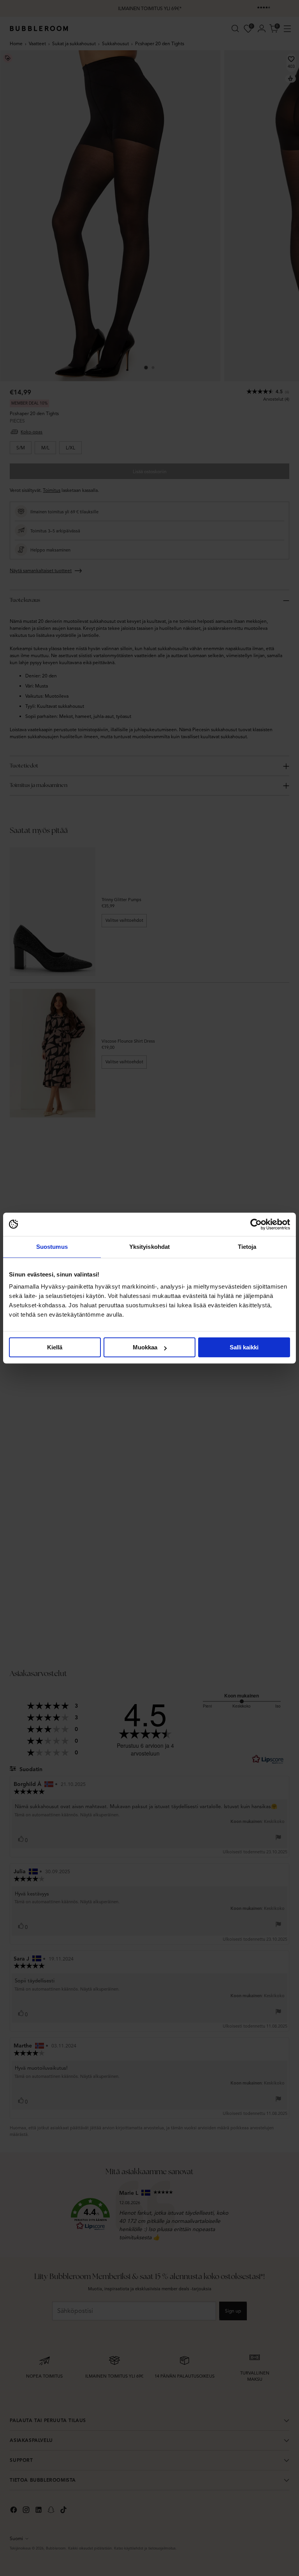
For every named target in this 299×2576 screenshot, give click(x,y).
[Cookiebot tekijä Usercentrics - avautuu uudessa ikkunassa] (256, 1224)
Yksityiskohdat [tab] (149, 1247)
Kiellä (55, 1347)
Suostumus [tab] (52, 1247)
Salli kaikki (244, 1347)
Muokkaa (145, 1347)
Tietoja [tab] (247, 1247)
